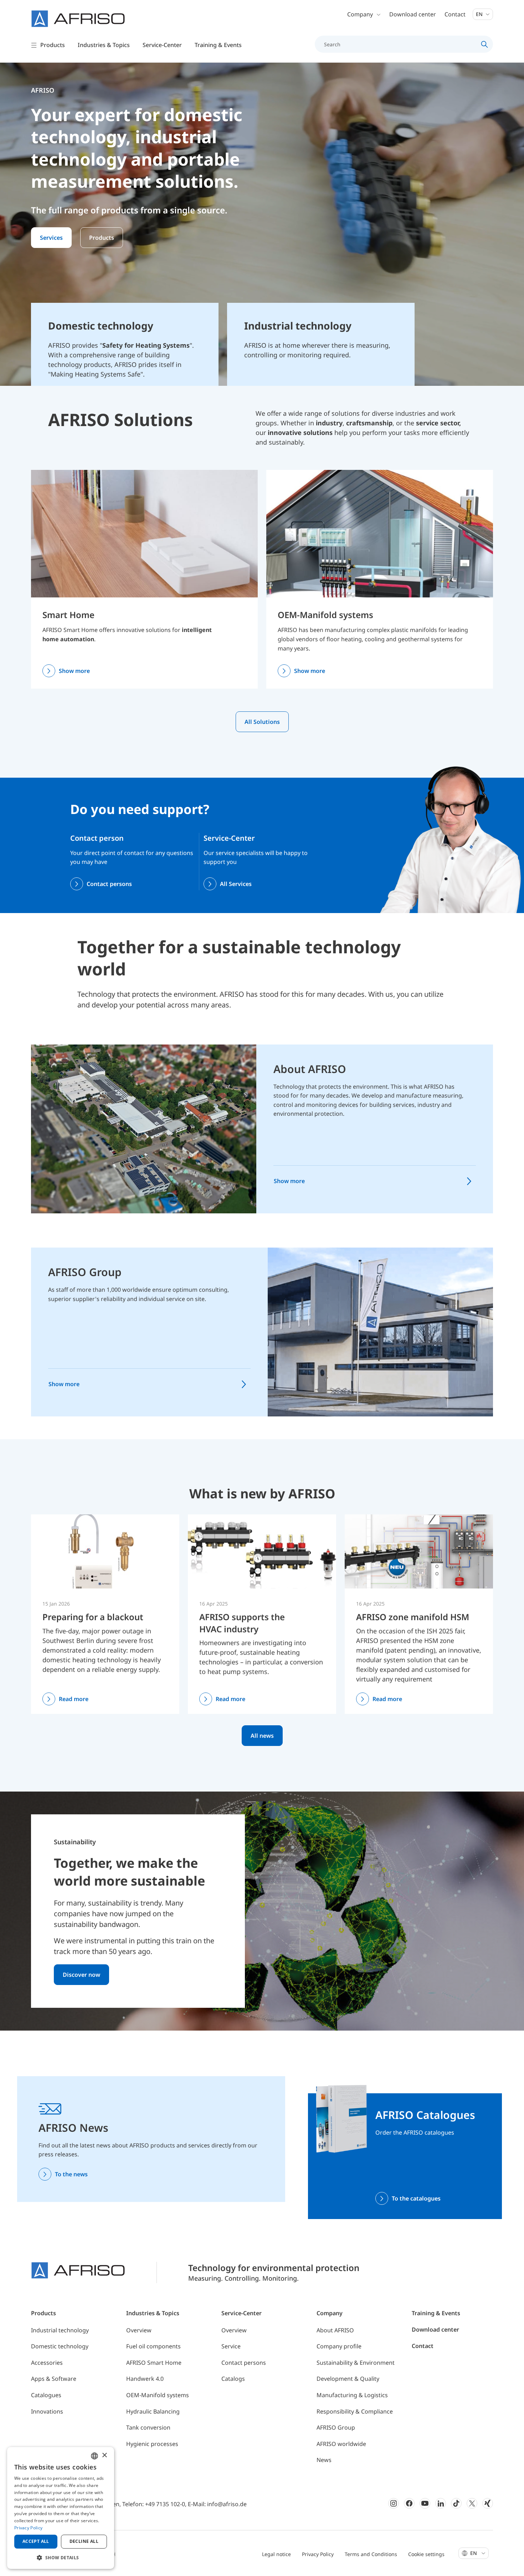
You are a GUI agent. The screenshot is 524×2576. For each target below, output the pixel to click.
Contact (455, 14)
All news (262, 1736)
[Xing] (488, 2503)
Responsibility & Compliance (355, 2411)
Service (231, 2346)
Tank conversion (148, 2427)
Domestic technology (60, 2346)
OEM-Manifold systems (325, 615)
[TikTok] (456, 2503)
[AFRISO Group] (380, 1332)
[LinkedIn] (441, 2503)
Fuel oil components (153, 2346)
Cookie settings (426, 2554)
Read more (74, 1699)
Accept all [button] (36, 2541)
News (324, 2460)
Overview (139, 2330)
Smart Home (68, 615)
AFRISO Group (85, 1272)
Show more (74, 671)
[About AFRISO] (144, 1128)
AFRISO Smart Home (154, 2363)
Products (102, 238)
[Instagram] (394, 2503)
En (480, 14)
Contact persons (109, 884)
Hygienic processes (152, 2444)
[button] (61, 2557)
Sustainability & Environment (356, 2363)
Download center (413, 14)
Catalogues (46, 2395)
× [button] (104, 2455)
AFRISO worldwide (341, 2444)
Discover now (81, 1975)
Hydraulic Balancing (153, 2411)
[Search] (485, 44)
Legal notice (276, 2554)
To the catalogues (416, 2198)
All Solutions (262, 722)
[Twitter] (472, 2503)
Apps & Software (54, 2379)
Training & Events (436, 2313)
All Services (236, 884)
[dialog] (61, 2508)
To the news (71, 2174)
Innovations (47, 2411)
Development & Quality (348, 2379)
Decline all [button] (84, 2541)
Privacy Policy (318, 2554)
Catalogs (233, 2379)
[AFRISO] (78, 19)
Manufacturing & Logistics (352, 2395)
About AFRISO (310, 1069)
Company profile (339, 2346)
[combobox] (94, 2456)
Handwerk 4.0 (145, 2379)
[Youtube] (425, 2503)
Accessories (47, 2363)
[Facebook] (409, 2503)
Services (51, 238)
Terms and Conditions (371, 2554)
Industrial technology (60, 2330)
